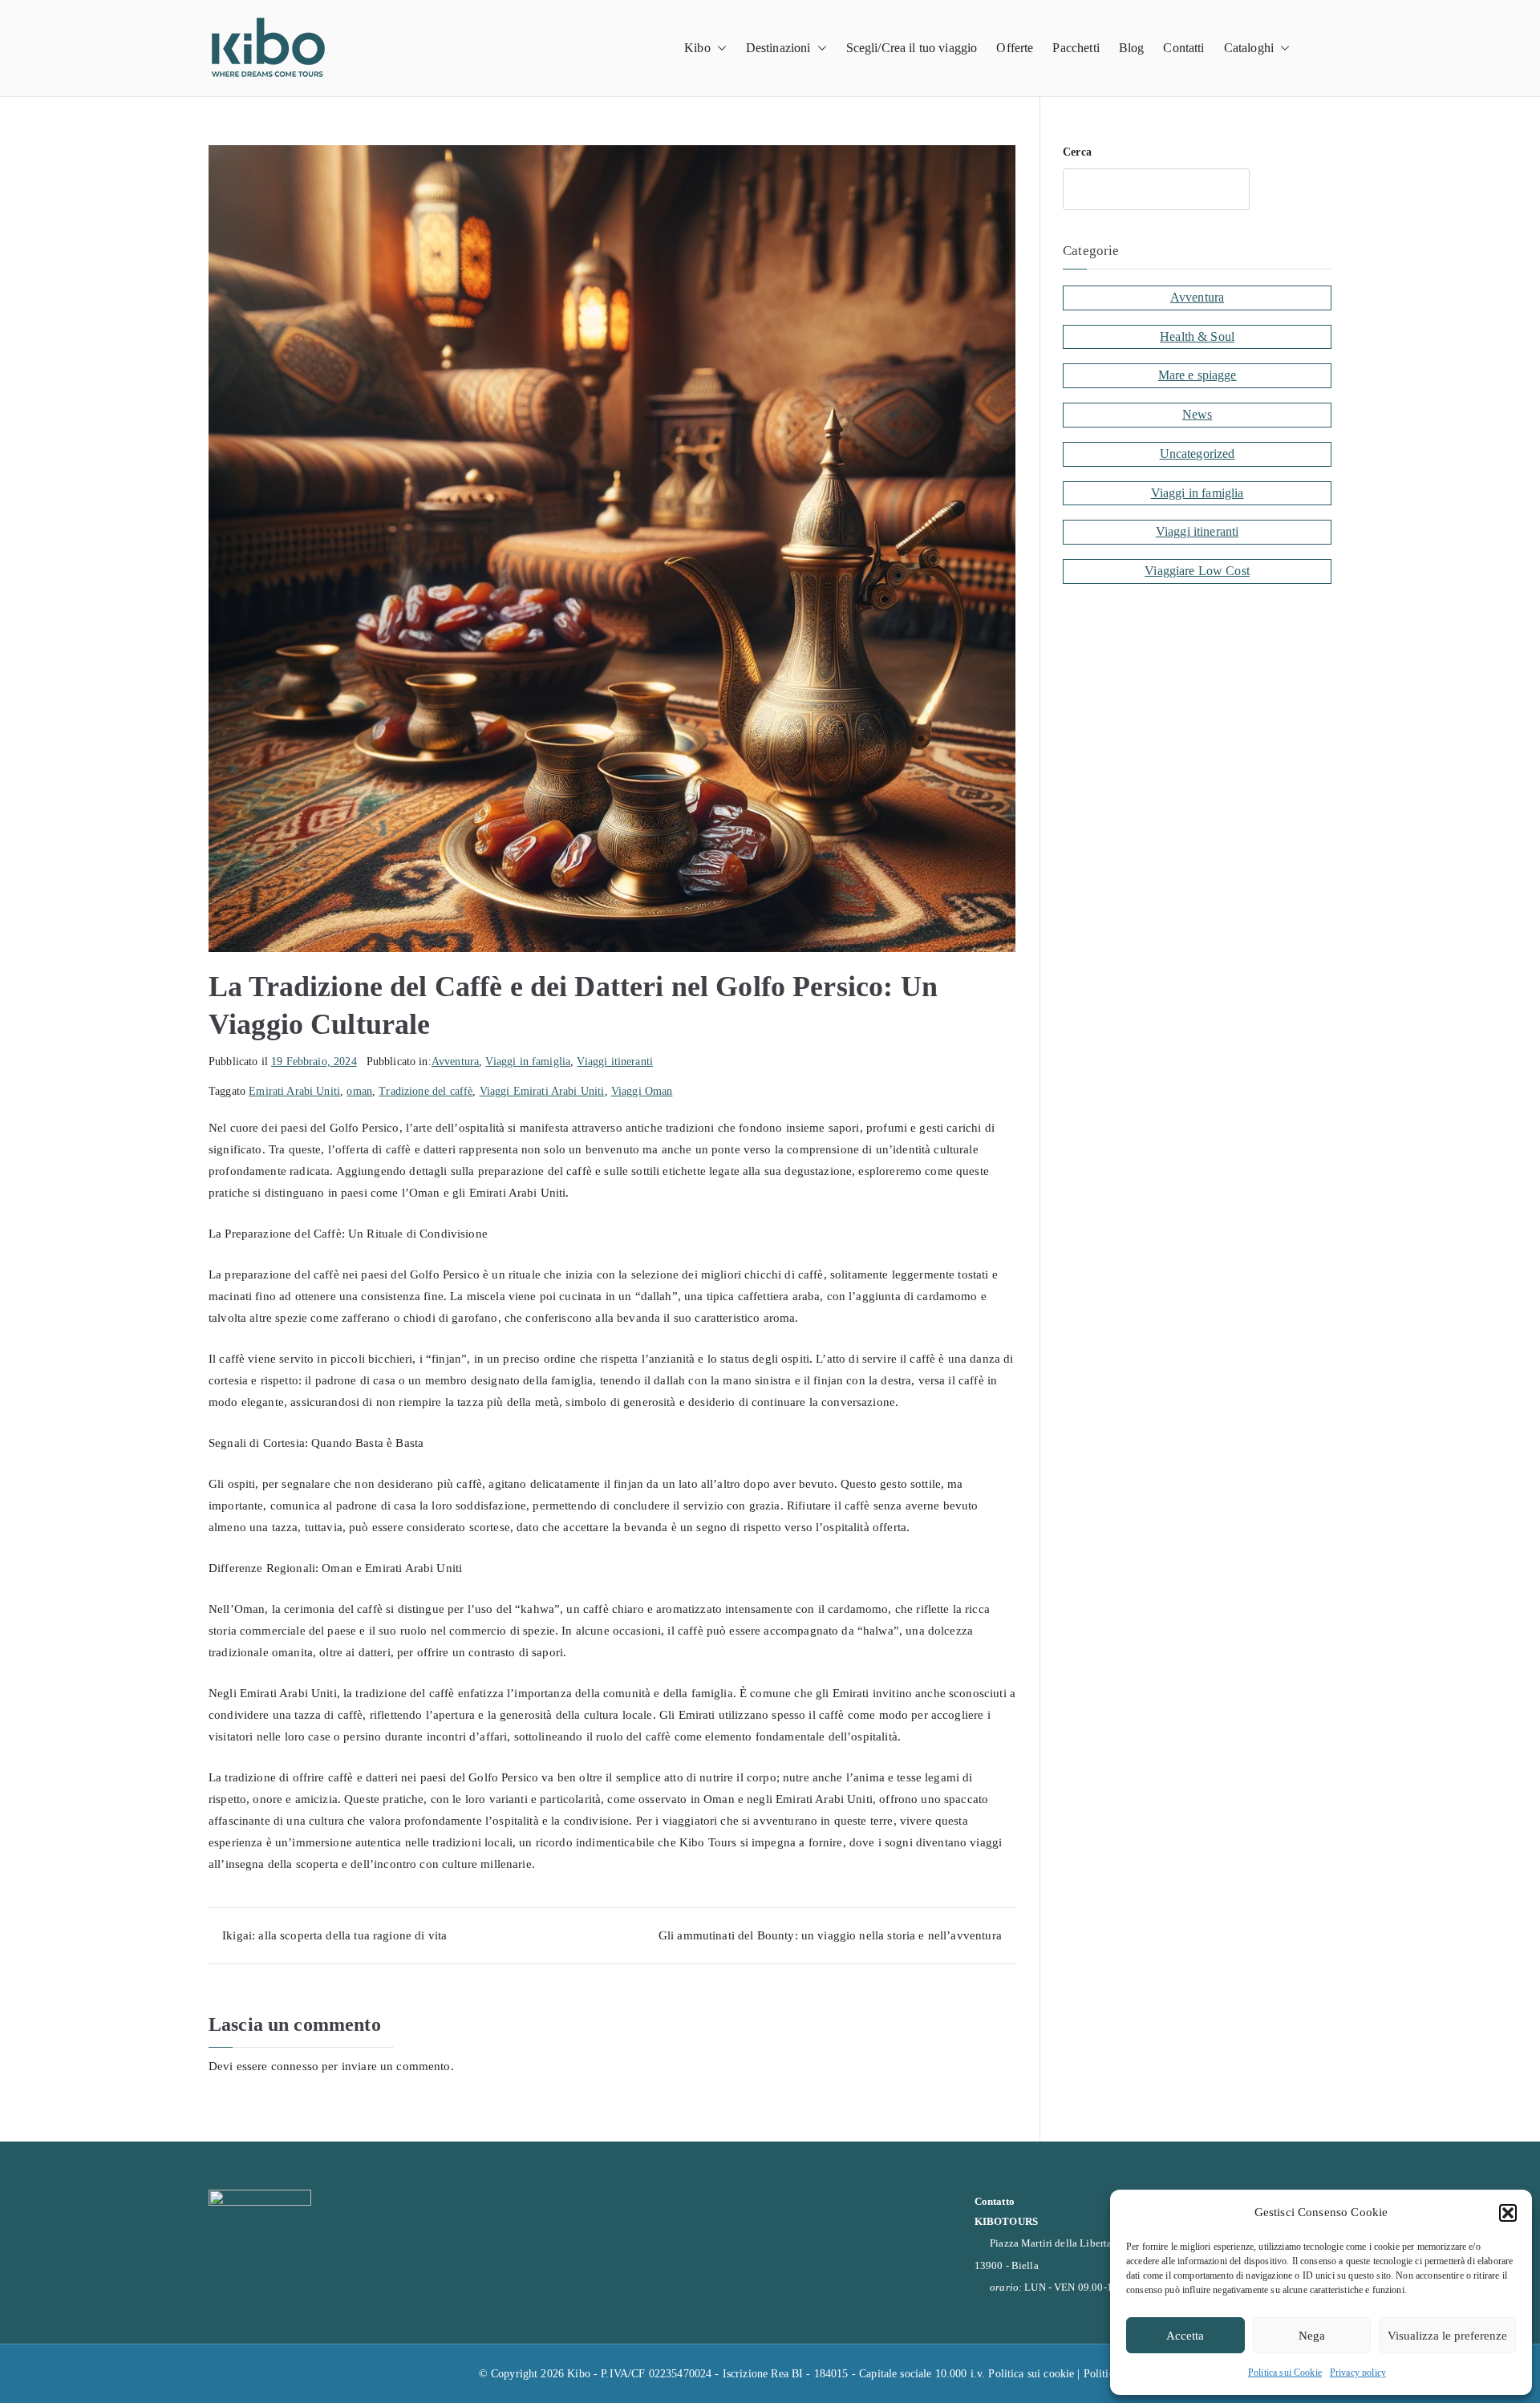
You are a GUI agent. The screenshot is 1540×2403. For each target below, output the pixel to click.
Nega (1312, 2336)
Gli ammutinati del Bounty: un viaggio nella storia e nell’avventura (830, 1935)
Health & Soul (1197, 336)
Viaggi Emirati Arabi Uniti (542, 1091)
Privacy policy (1358, 2373)
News (1198, 414)
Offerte (1015, 48)
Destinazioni (778, 48)
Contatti (1183, 48)
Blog (1132, 48)
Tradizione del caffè (426, 1091)
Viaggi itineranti (615, 1062)
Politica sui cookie (1031, 2374)
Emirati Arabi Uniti (294, 1091)
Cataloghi (1249, 48)
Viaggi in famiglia (528, 1062)
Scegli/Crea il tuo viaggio (912, 48)
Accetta (1185, 2336)
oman (359, 1091)
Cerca (1077, 152)
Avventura (455, 1062)
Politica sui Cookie (1285, 2373)
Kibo (697, 48)
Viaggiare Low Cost (1197, 571)
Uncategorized (1198, 454)
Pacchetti (1076, 48)
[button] (1508, 2213)
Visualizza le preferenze (1447, 2336)
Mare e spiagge (1198, 375)
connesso (295, 2066)
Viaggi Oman (642, 1091)
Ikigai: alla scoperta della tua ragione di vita (334, 1935)
